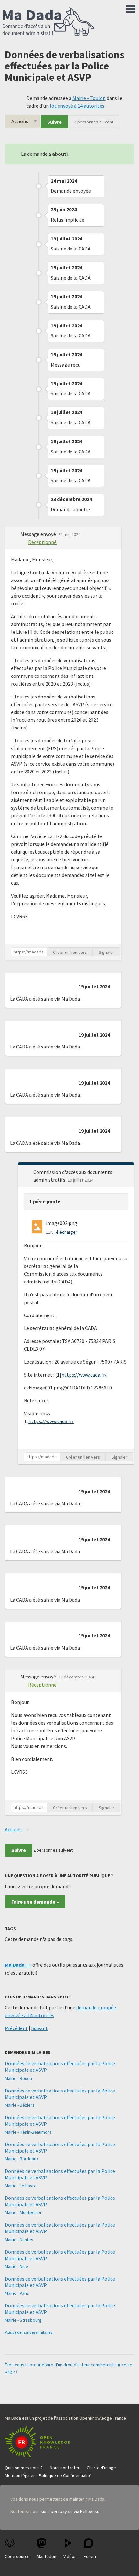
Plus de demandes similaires (28, 2332)
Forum (90, 2556)
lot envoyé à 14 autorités (77, 106)
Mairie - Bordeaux (21, 2159)
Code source (17, 2556)
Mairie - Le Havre (21, 2186)
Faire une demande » (35, 1902)
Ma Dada (48, 22)
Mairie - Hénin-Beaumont (28, 2132)
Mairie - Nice (16, 2266)
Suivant (40, 2028)
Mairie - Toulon (89, 98)
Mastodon (47, 2556)
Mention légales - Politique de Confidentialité (48, 2475)
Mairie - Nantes (19, 2240)
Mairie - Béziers (20, 2105)
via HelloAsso (87, 2511)
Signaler (107, 952)
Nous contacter (65, 2468)
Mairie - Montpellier (23, 2212)
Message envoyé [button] (39, 534)
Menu (131, 8)
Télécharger (66, 1232)
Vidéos (70, 2556)
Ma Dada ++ (18, 1965)
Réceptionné (42, 542)
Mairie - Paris (17, 2293)
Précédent (16, 2028)
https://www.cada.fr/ (84, 1375)
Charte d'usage (101, 2468)
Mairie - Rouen (18, 2078)
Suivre (54, 122)
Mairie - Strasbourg (23, 2320)
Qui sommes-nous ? (24, 2468)
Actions (20, 121)
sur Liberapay (54, 2511)
